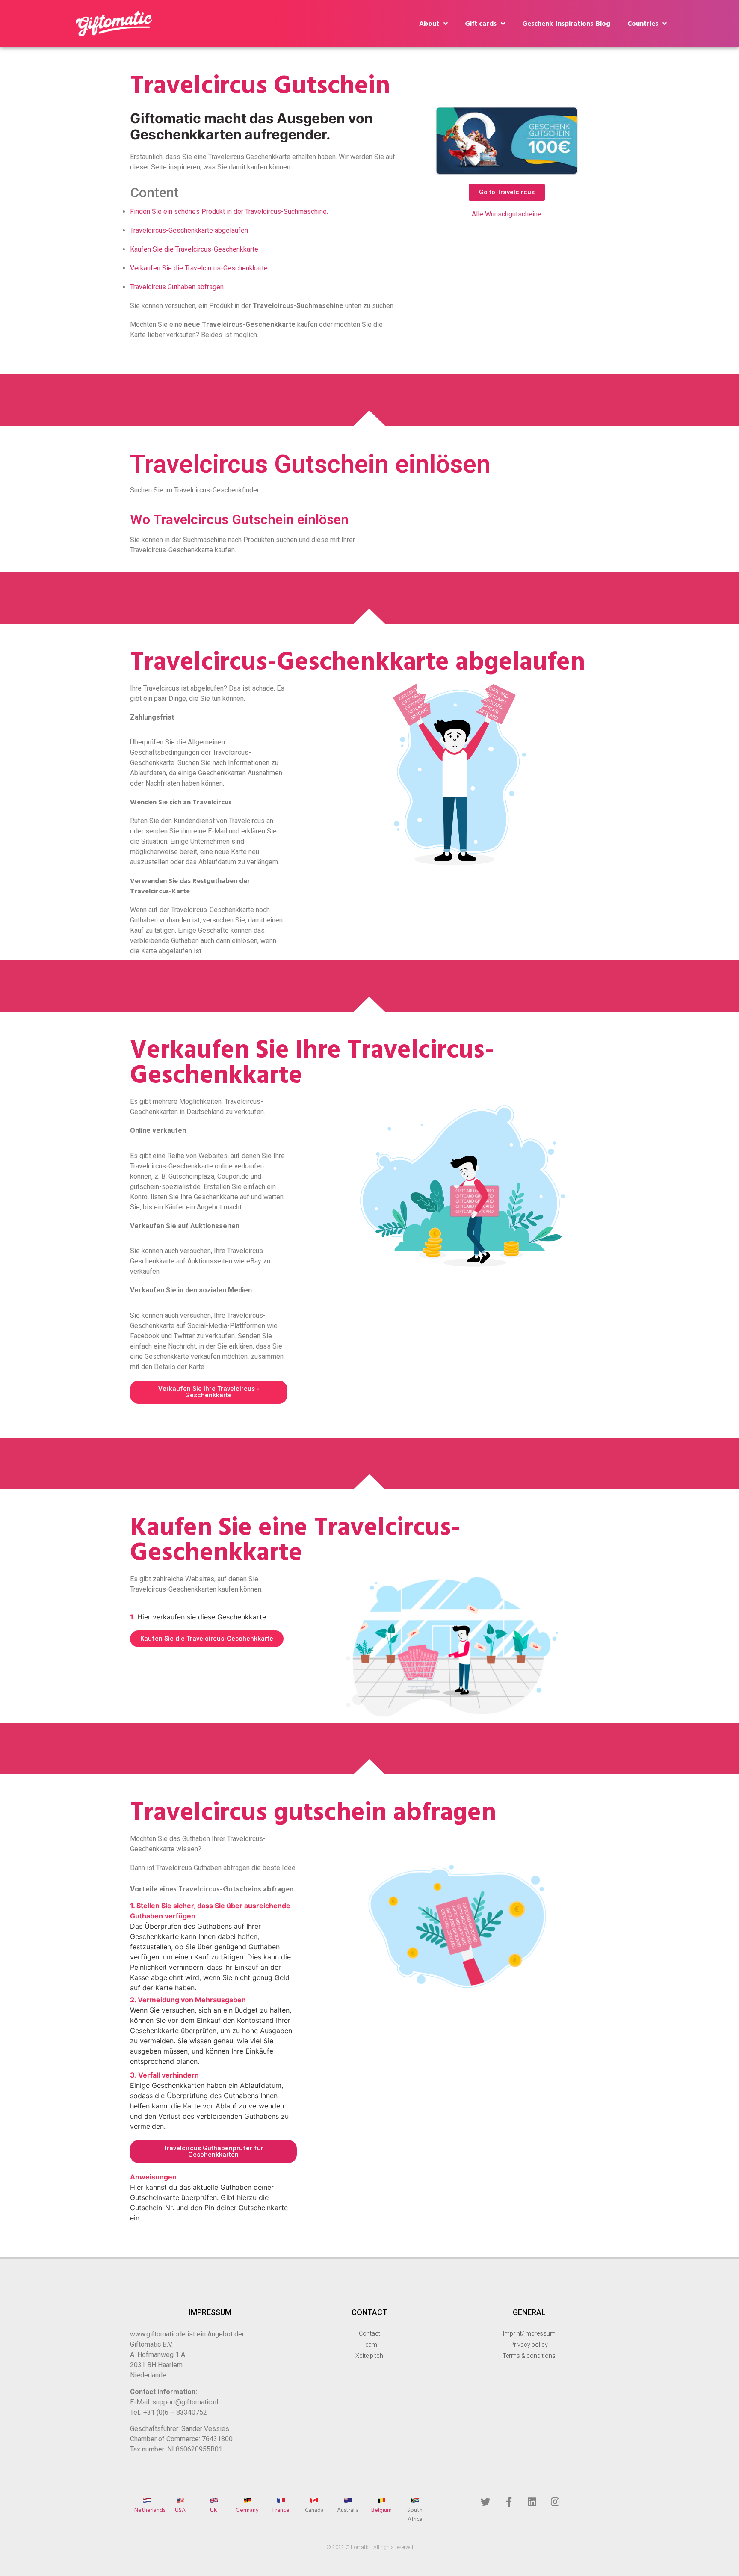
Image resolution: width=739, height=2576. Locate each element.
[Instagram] (555, 2502)
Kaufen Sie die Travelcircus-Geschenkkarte (194, 249)
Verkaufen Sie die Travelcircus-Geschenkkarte (199, 268)
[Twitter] (485, 2502)
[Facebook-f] (509, 2502)
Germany (247, 2510)
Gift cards (481, 24)
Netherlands (150, 2510)
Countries (643, 24)
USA (180, 2510)
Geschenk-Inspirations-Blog (566, 24)
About (429, 24)
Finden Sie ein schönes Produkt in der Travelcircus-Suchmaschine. (229, 212)
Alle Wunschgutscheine (507, 214)
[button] (507, 192)
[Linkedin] (532, 2502)
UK (214, 2510)
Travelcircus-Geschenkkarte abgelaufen (189, 230)
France (281, 2510)
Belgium (381, 2510)
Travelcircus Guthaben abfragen (177, 287)
